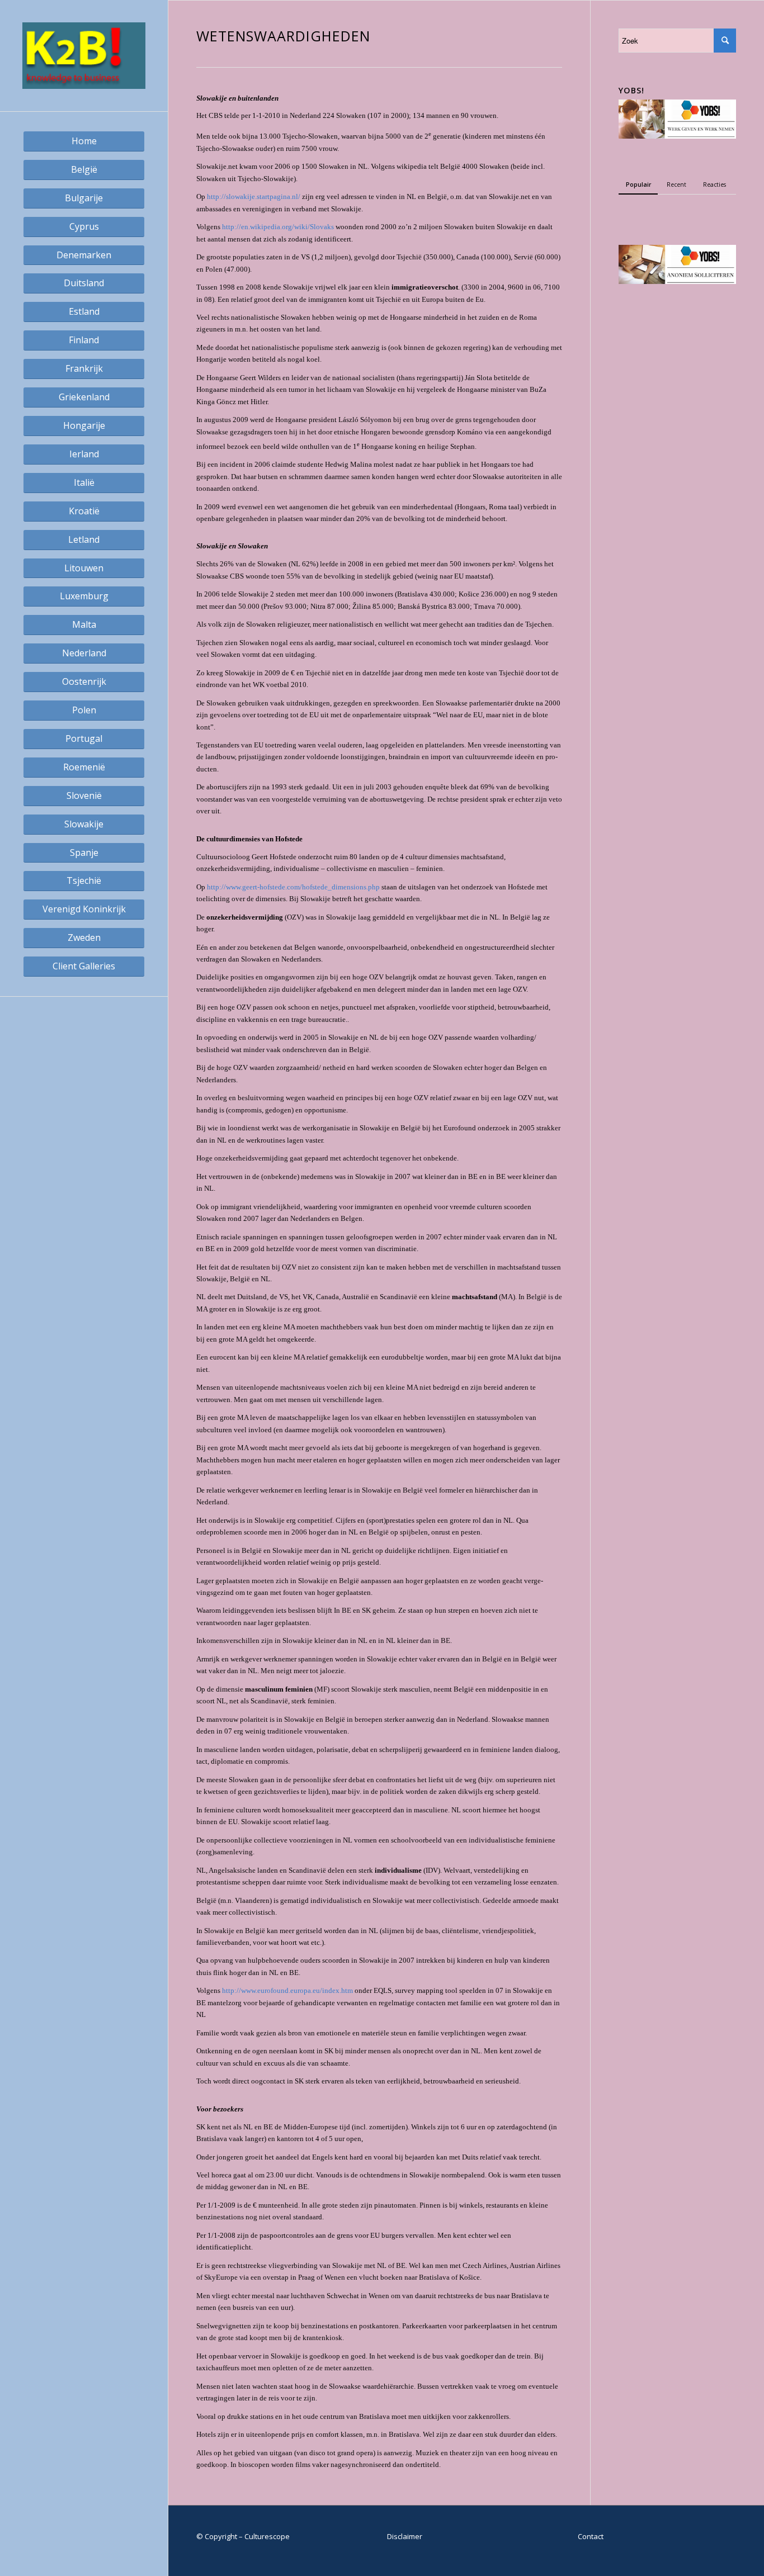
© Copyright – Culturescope (243, 2536)
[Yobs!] (677, 136)
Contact (591, 2536)
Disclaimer (405, 2536)
